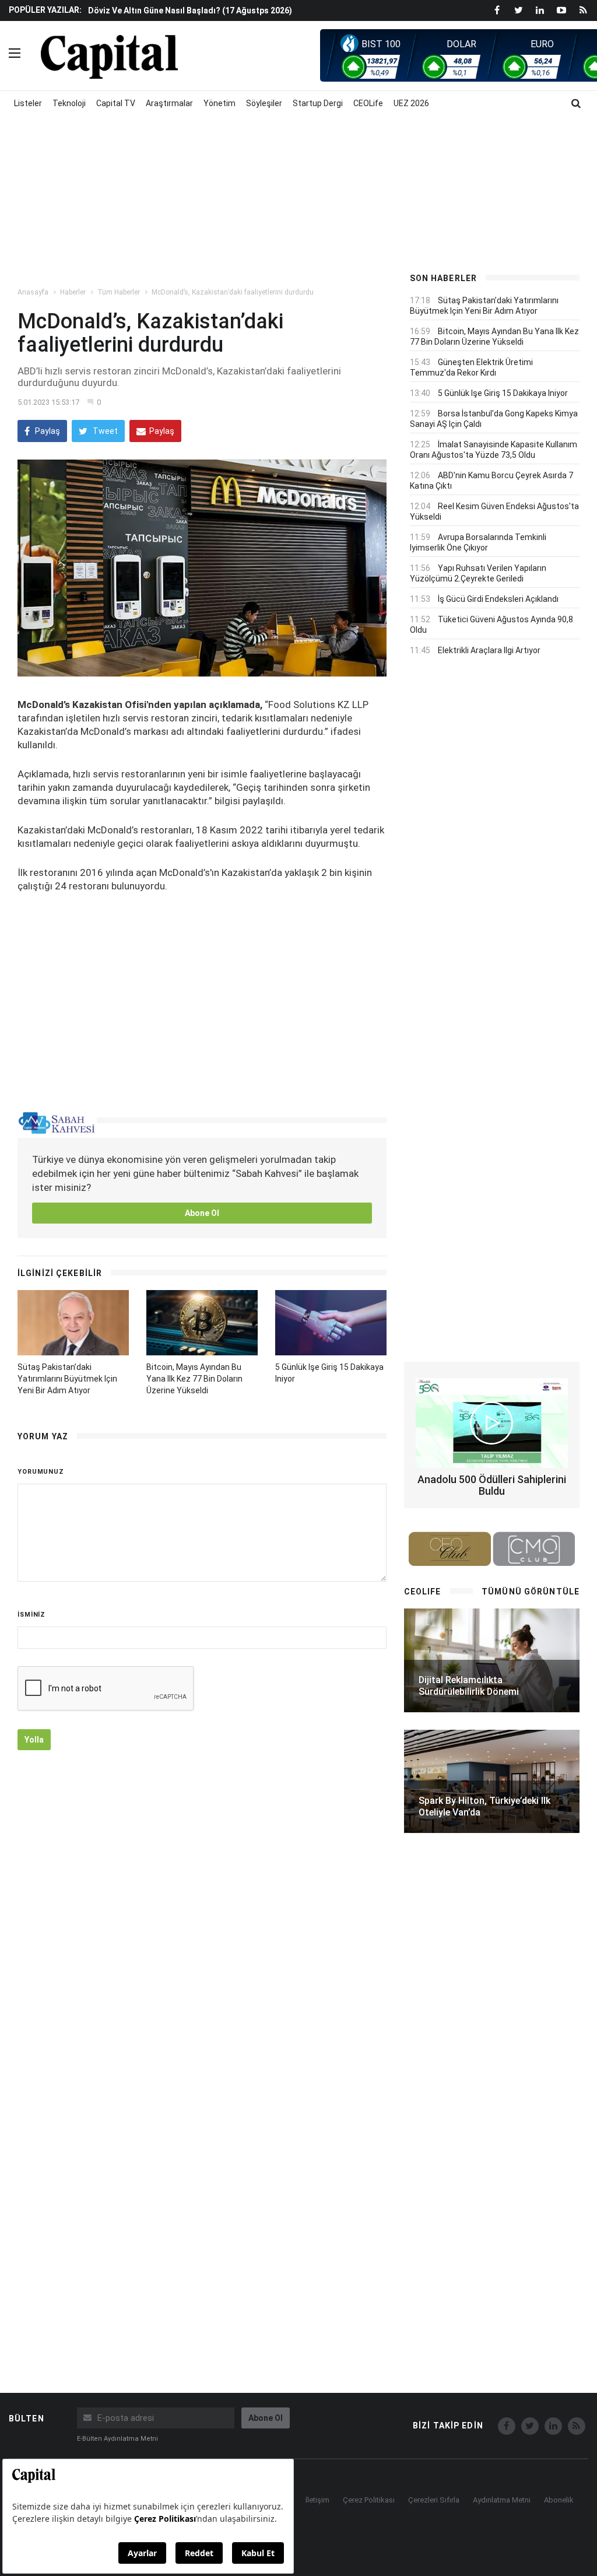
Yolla (34, 1740)
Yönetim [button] (220, 103)
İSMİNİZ (31, 1615)
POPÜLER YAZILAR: (45, 10)
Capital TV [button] (116, 103)
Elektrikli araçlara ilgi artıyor (489, 650)
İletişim (317, 2500)
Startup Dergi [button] (318, 103)
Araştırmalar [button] (169, 103)
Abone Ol (202, 1213)
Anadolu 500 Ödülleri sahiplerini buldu (492, 1485)
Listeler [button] (28, 103)
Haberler (73, 292)
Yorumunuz (41, 1472)
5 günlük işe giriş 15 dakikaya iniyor (503, 393)
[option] (238, 10)
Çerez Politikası (369, 2500)
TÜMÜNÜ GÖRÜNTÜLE (531, 1592)
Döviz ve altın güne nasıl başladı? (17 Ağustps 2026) (190, 10)
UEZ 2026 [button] (411, 103)
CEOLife (368, 103)
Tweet (104, 431)
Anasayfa (33, 292)
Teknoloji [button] (69, 103)
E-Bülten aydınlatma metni (117, 2439)
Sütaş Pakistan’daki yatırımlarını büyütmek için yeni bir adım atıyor (67, 1379)
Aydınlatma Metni (502, 2500)
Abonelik (559, 2500)
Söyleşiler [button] (264, 103)
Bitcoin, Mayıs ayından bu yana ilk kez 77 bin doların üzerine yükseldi (194, 1379)
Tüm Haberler (119, 292)
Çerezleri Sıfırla (434, 2500)
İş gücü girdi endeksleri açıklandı (498, 599)
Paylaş (47, 431)
